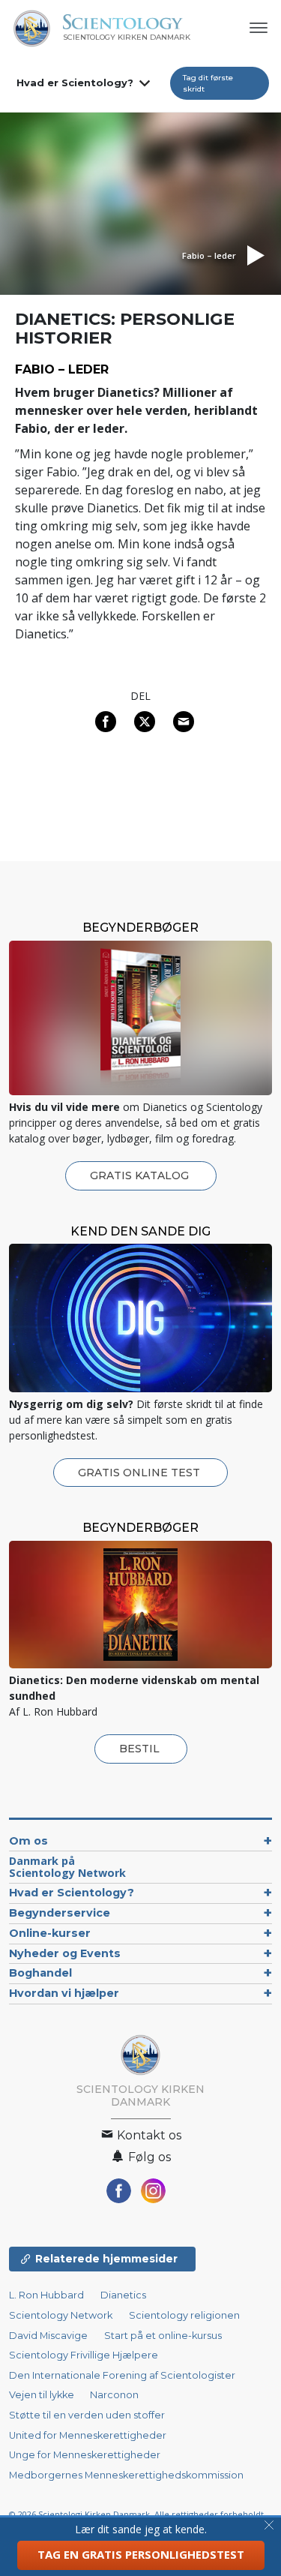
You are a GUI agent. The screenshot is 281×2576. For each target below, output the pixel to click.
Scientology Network (61, 2315)
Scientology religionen (184, 2315)
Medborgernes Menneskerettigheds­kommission (126, 2475)
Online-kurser (50, 1933)
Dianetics (123, 2295)
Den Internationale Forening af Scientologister (122, 2375)
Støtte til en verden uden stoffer (87, 2415)
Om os (28, 1841)
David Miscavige (48, 2336)
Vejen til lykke (43, 2395)
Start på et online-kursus (163, 2336)
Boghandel (40, 1973)
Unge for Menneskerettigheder (85, 2455)
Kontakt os (148, 2135)
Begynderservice (60, 1913)
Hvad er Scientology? (75, 83)
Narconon (114, 2395)
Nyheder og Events (65, 1953)
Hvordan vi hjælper (64, 1993)
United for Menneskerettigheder (88, 2435)
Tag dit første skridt (208, 83)
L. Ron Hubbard (46, 2295)
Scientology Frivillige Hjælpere (84, 2355)
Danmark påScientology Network (67, 1867)
